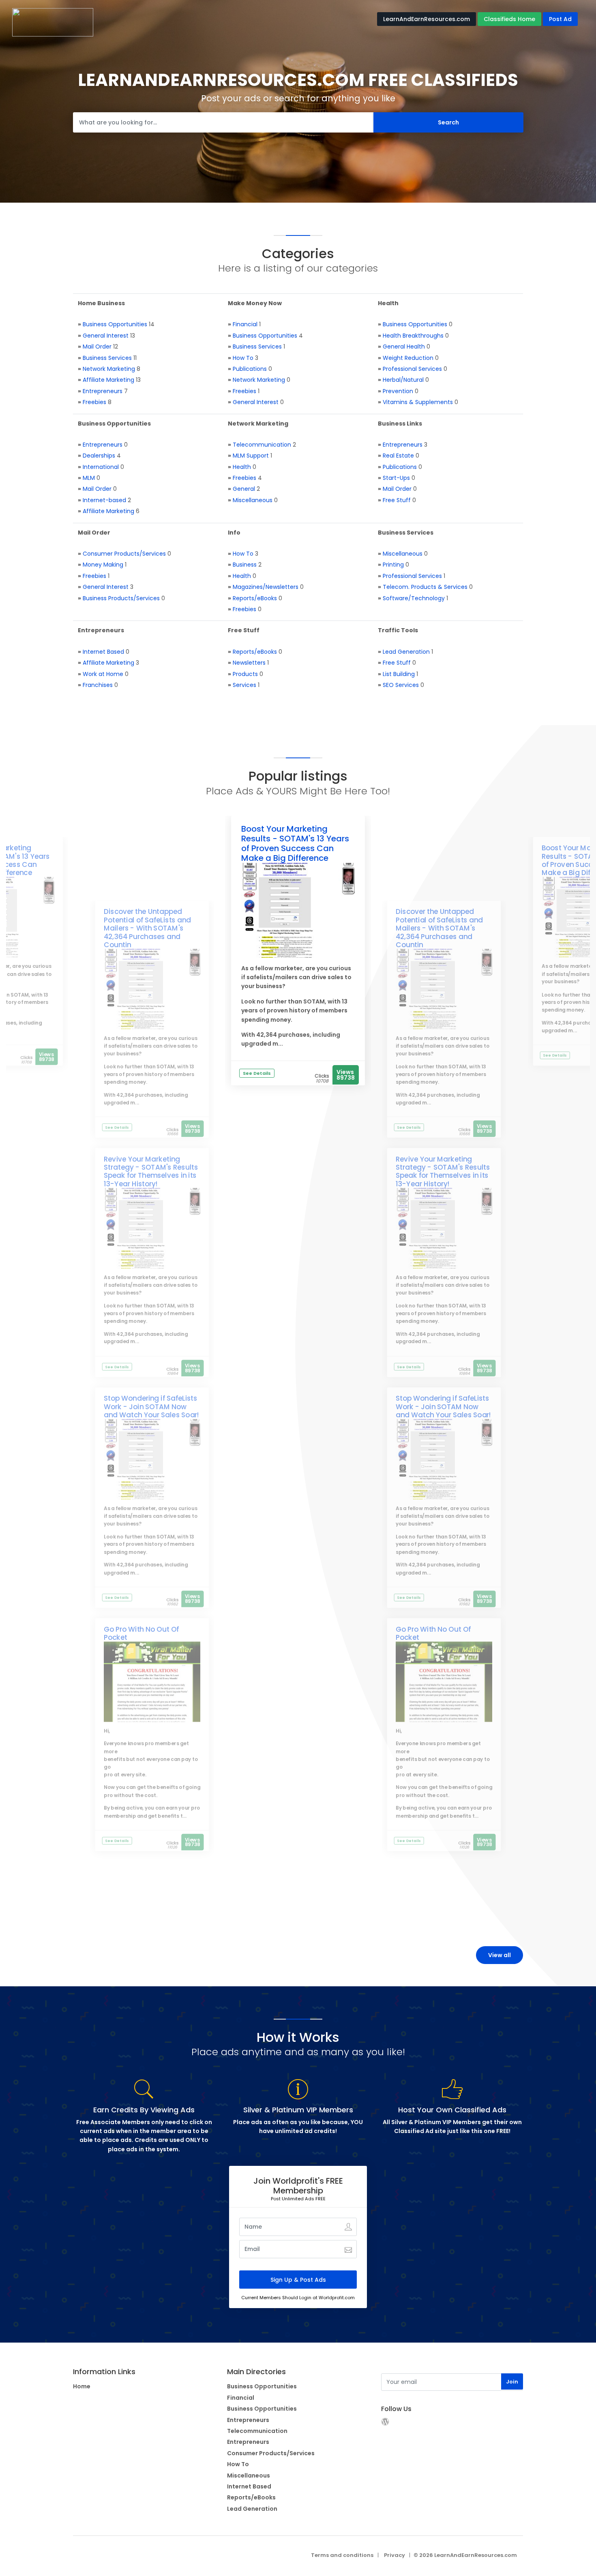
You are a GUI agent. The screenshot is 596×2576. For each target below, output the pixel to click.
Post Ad (560, 19)
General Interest (106, 336)
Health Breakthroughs (413, 336)
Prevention (398, 391)
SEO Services (401, 685)
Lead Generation (406, 652)
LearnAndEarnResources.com (427, 19)
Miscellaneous (253, 500)
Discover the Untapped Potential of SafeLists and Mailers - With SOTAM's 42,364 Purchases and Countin (147, 928)
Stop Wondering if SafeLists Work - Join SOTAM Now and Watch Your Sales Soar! (151, 1407)
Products (245, 674)
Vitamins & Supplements (418, 402)
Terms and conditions (342, 2555)
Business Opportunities (115, 324)
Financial (245, 324)
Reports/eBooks (255, 598)
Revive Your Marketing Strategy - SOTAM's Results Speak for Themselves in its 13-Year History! (151, 1171)
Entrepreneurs (103, 391)
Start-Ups (396, 478)
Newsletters (249, 663)
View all (500, 1955)
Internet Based (103, 652)
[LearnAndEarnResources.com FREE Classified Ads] (53, 22)
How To (243, 358)
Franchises (98, 685)
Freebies (94, 402)
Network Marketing (109, 369)
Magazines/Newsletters (266, 587)
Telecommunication (262, 445)
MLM (89, 478)
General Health (404, 347)
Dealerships (99, 456)
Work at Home (103, 674)
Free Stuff (397, 500)
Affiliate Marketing (108, 380)
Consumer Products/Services (124, 554)
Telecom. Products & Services (425, 587)
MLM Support (251, 456)
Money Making (103, 565)
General (244, 489)
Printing (393, 565)
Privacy (394, 2555)
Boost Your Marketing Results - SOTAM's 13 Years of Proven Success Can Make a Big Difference (295, 843)
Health (242, 467)
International (101, 467)
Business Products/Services (121, 598)
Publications (250, 369)
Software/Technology (414, 598)
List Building (399, 674)
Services (244, 685)
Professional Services (412, 369)
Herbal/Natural (403, 380)
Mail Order (97, 347)
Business (245, 565)
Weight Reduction (408, 358)
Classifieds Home (509, 19)
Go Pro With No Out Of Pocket (141, 1633)
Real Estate (398, 456)
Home (82, 2386)
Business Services (107, 358)
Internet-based (104, 500)
